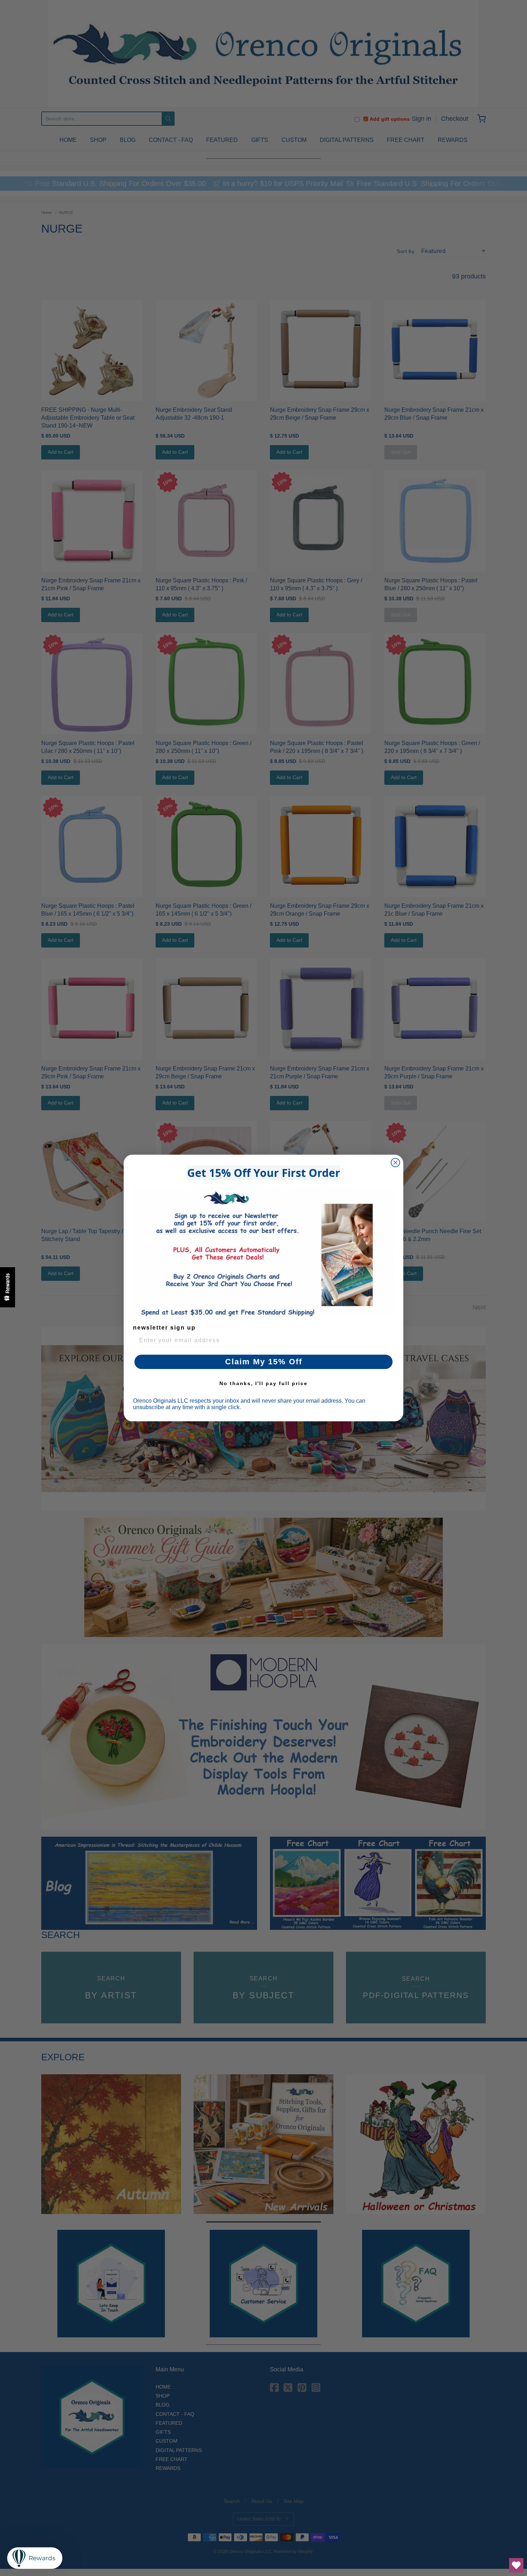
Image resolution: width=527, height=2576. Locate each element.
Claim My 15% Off (264, 1362)
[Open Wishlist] (516, 2565)
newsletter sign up (164, 1328)
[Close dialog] (395, 1163)
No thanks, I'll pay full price (263, 1383)
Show (8, 1287)
